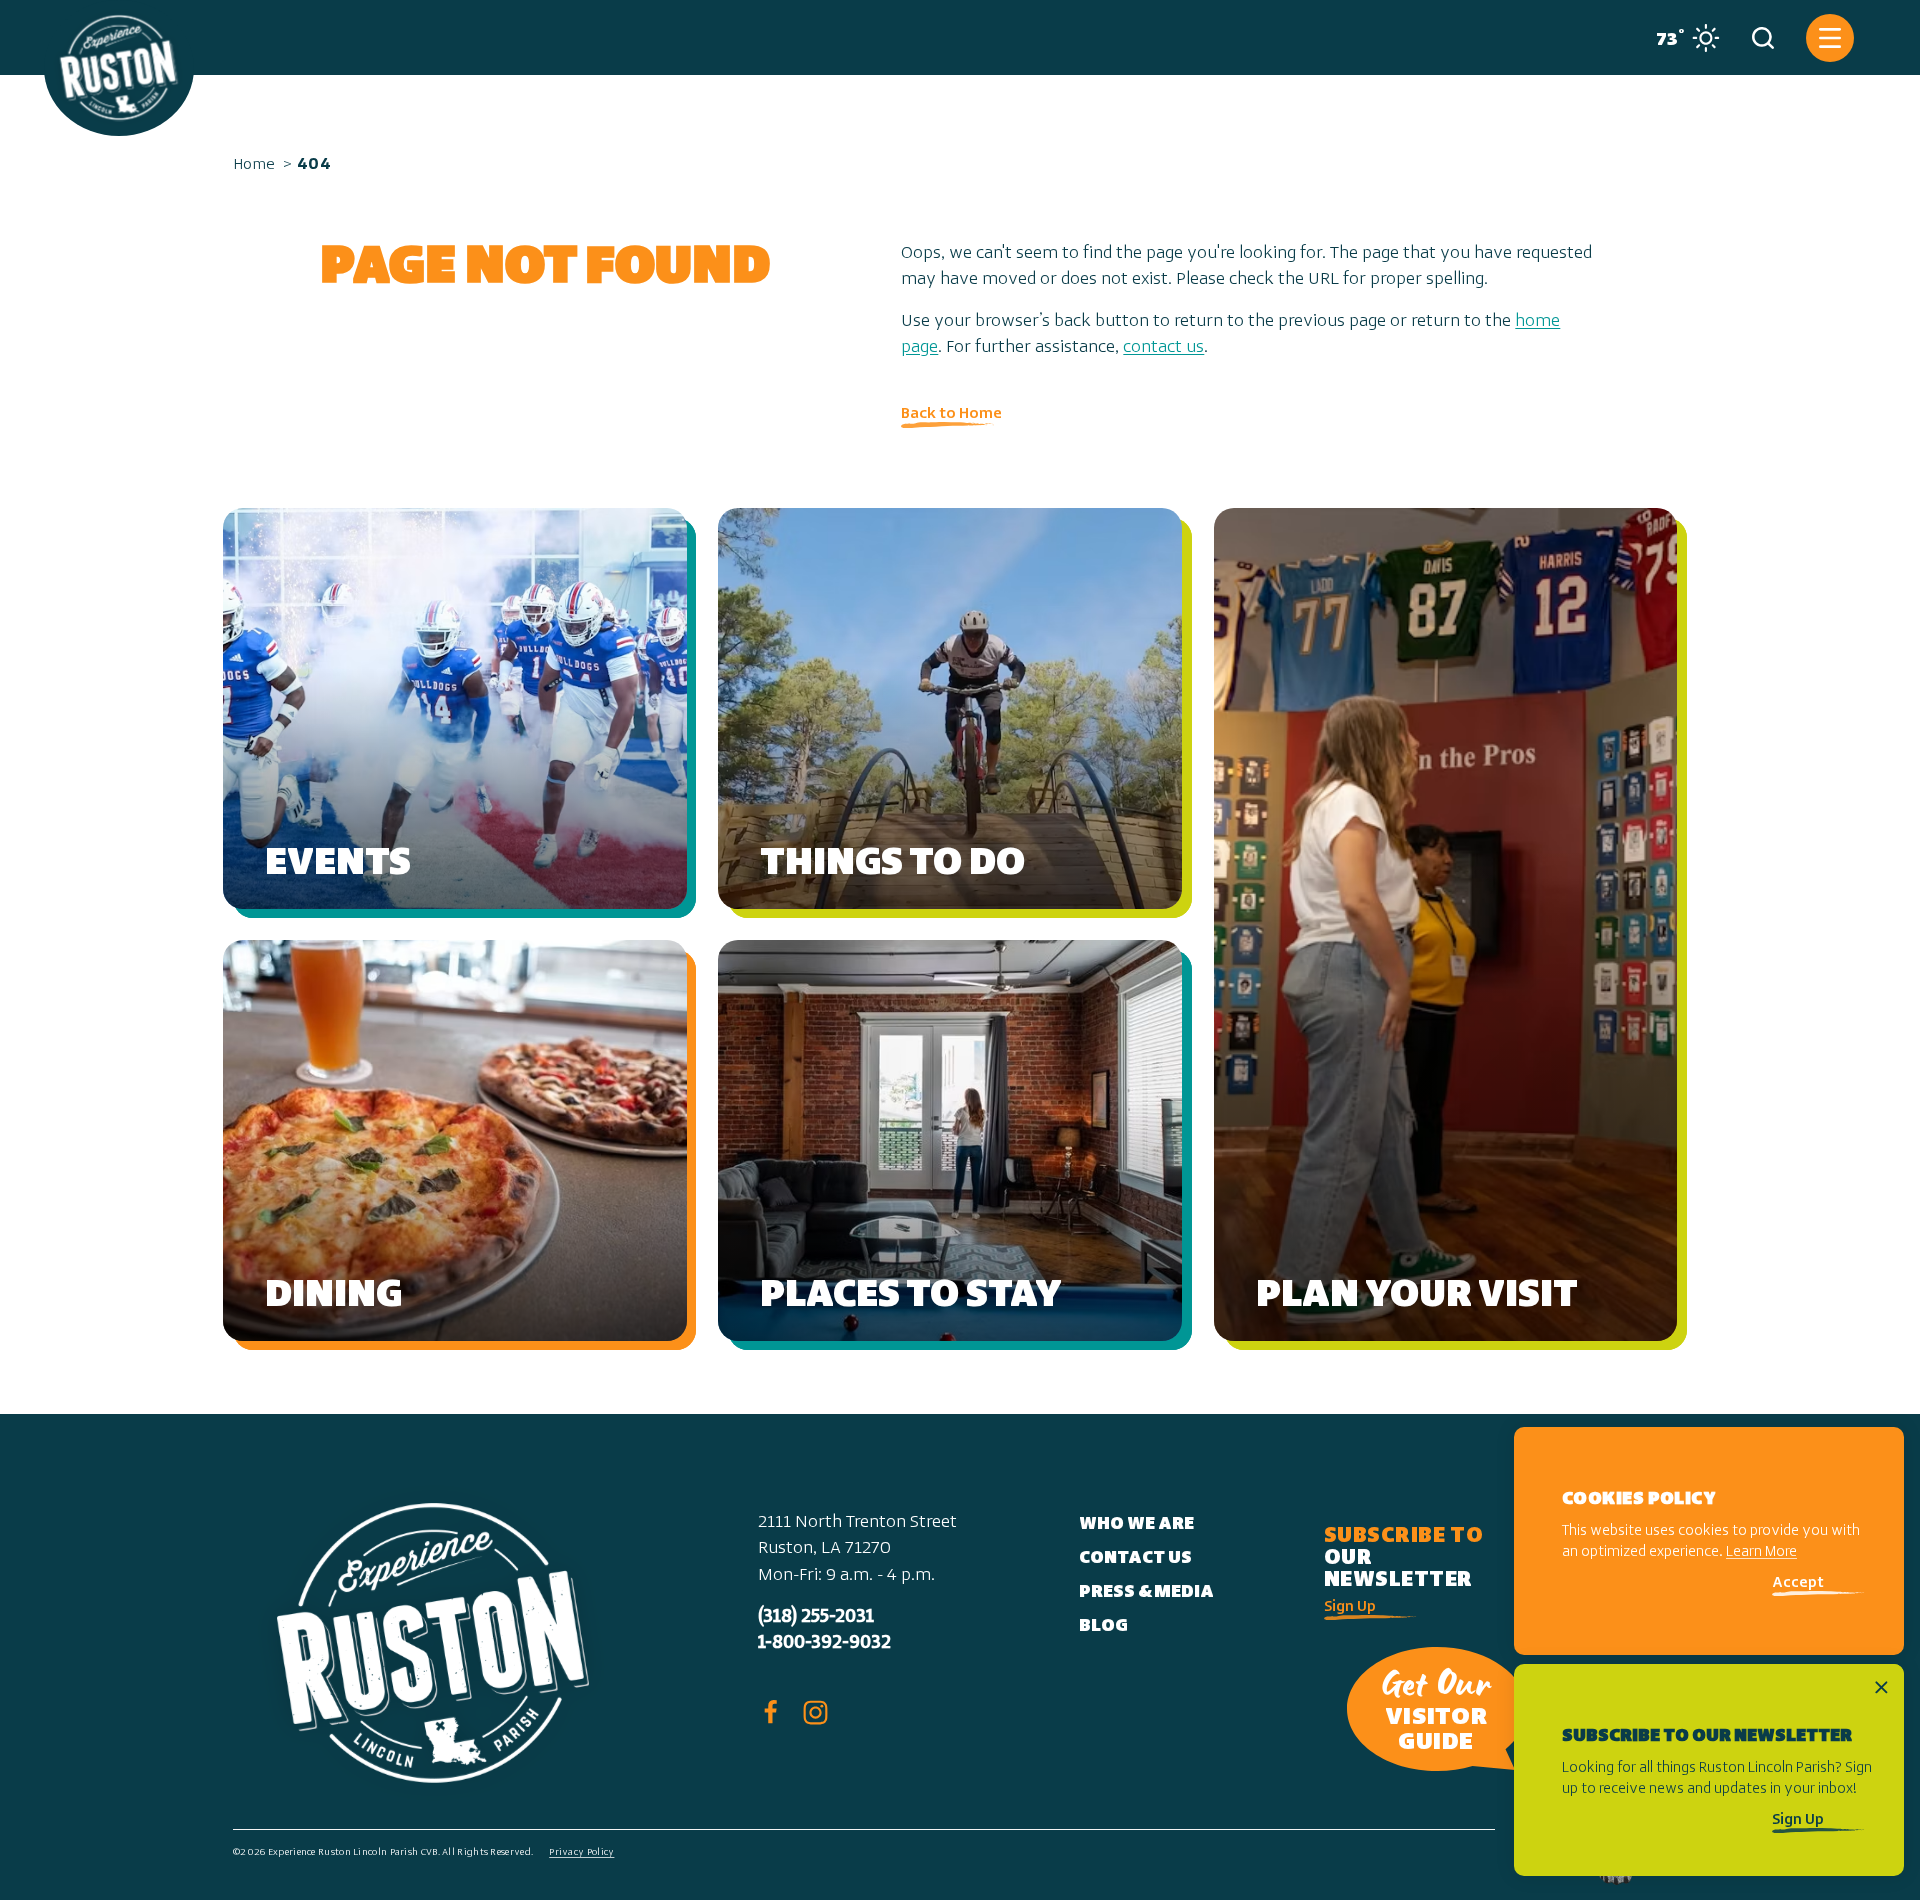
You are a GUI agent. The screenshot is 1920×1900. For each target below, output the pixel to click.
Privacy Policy (581, 1852)
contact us (1163, 348)
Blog (1103, 1627)
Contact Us (1135, 1559)
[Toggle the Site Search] (1763, 38)
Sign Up (1350, 1607)
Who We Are (1136, 1525)
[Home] (119, 68)
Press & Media (1146, 1593)
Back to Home (951, 414)
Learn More (1761, 1553)
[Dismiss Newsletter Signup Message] (1881, 1687)
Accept (1798, 1584)
